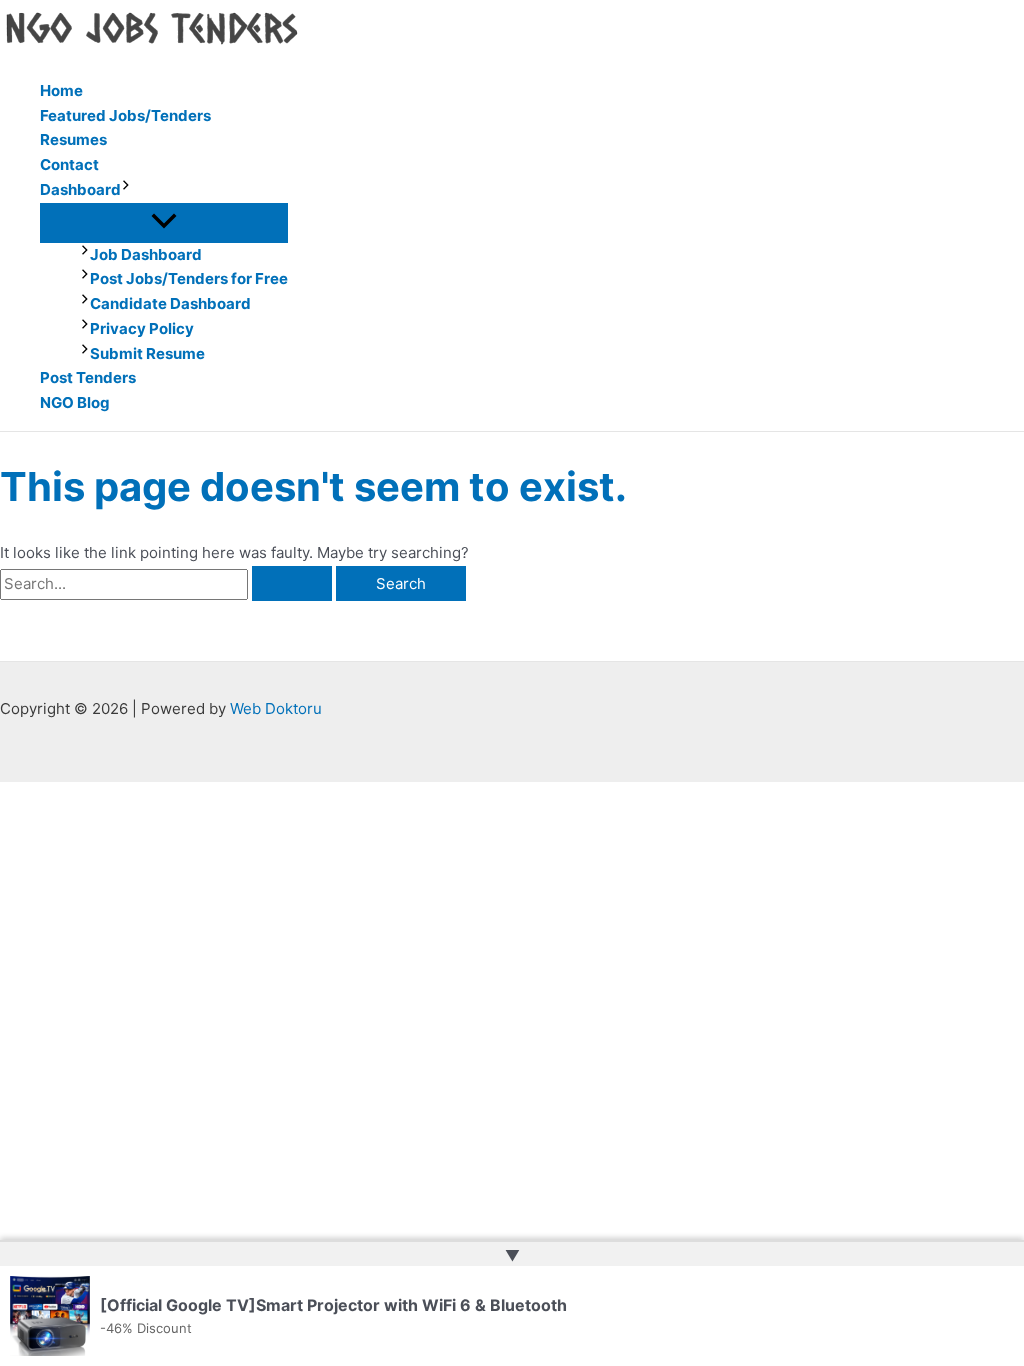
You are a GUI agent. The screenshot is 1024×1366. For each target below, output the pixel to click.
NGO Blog (75, 402)
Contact (69, 164)
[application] (126, 190)
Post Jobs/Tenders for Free (189, 278)
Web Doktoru (276, 708)
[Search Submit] (292, 583)
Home (61, 90)
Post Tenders (88, 377)
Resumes (73, 139)
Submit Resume (147, 353)
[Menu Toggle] (164, 222)
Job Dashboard (146, 254)
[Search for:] (168, 583)
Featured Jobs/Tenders (125, 115)
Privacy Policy (142, 328)
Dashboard (80, 189)
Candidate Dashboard (170, 303)
